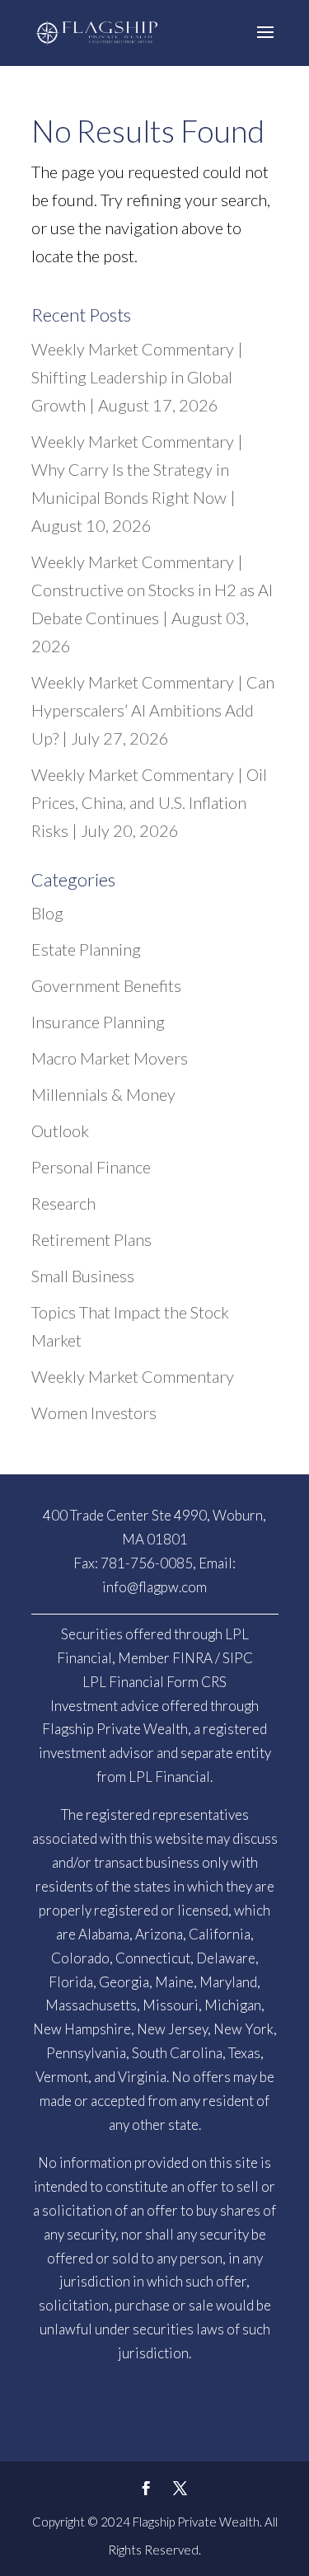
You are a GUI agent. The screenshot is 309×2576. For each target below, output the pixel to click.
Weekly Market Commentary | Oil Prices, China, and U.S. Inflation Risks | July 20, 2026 (149, 802)
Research (63, 1203)
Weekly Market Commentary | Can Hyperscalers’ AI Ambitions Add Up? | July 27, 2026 (153, 710)
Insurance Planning (98, 1022)
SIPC (238, 1658)
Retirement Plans (91, 1239)
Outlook (60, 1131)
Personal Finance (91, 1167)
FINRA (192, 1658)
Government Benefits (106, 985)
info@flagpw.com (154, 1587)
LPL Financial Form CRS (154, 1682)
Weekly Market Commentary (133, 1376)
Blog (47, 913)
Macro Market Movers (110, 1058)
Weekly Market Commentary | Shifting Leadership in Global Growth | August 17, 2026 (137, 377)
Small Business (83, 1276)
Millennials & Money (103, 1094)
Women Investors (94, 1413)
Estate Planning (86, 949)
